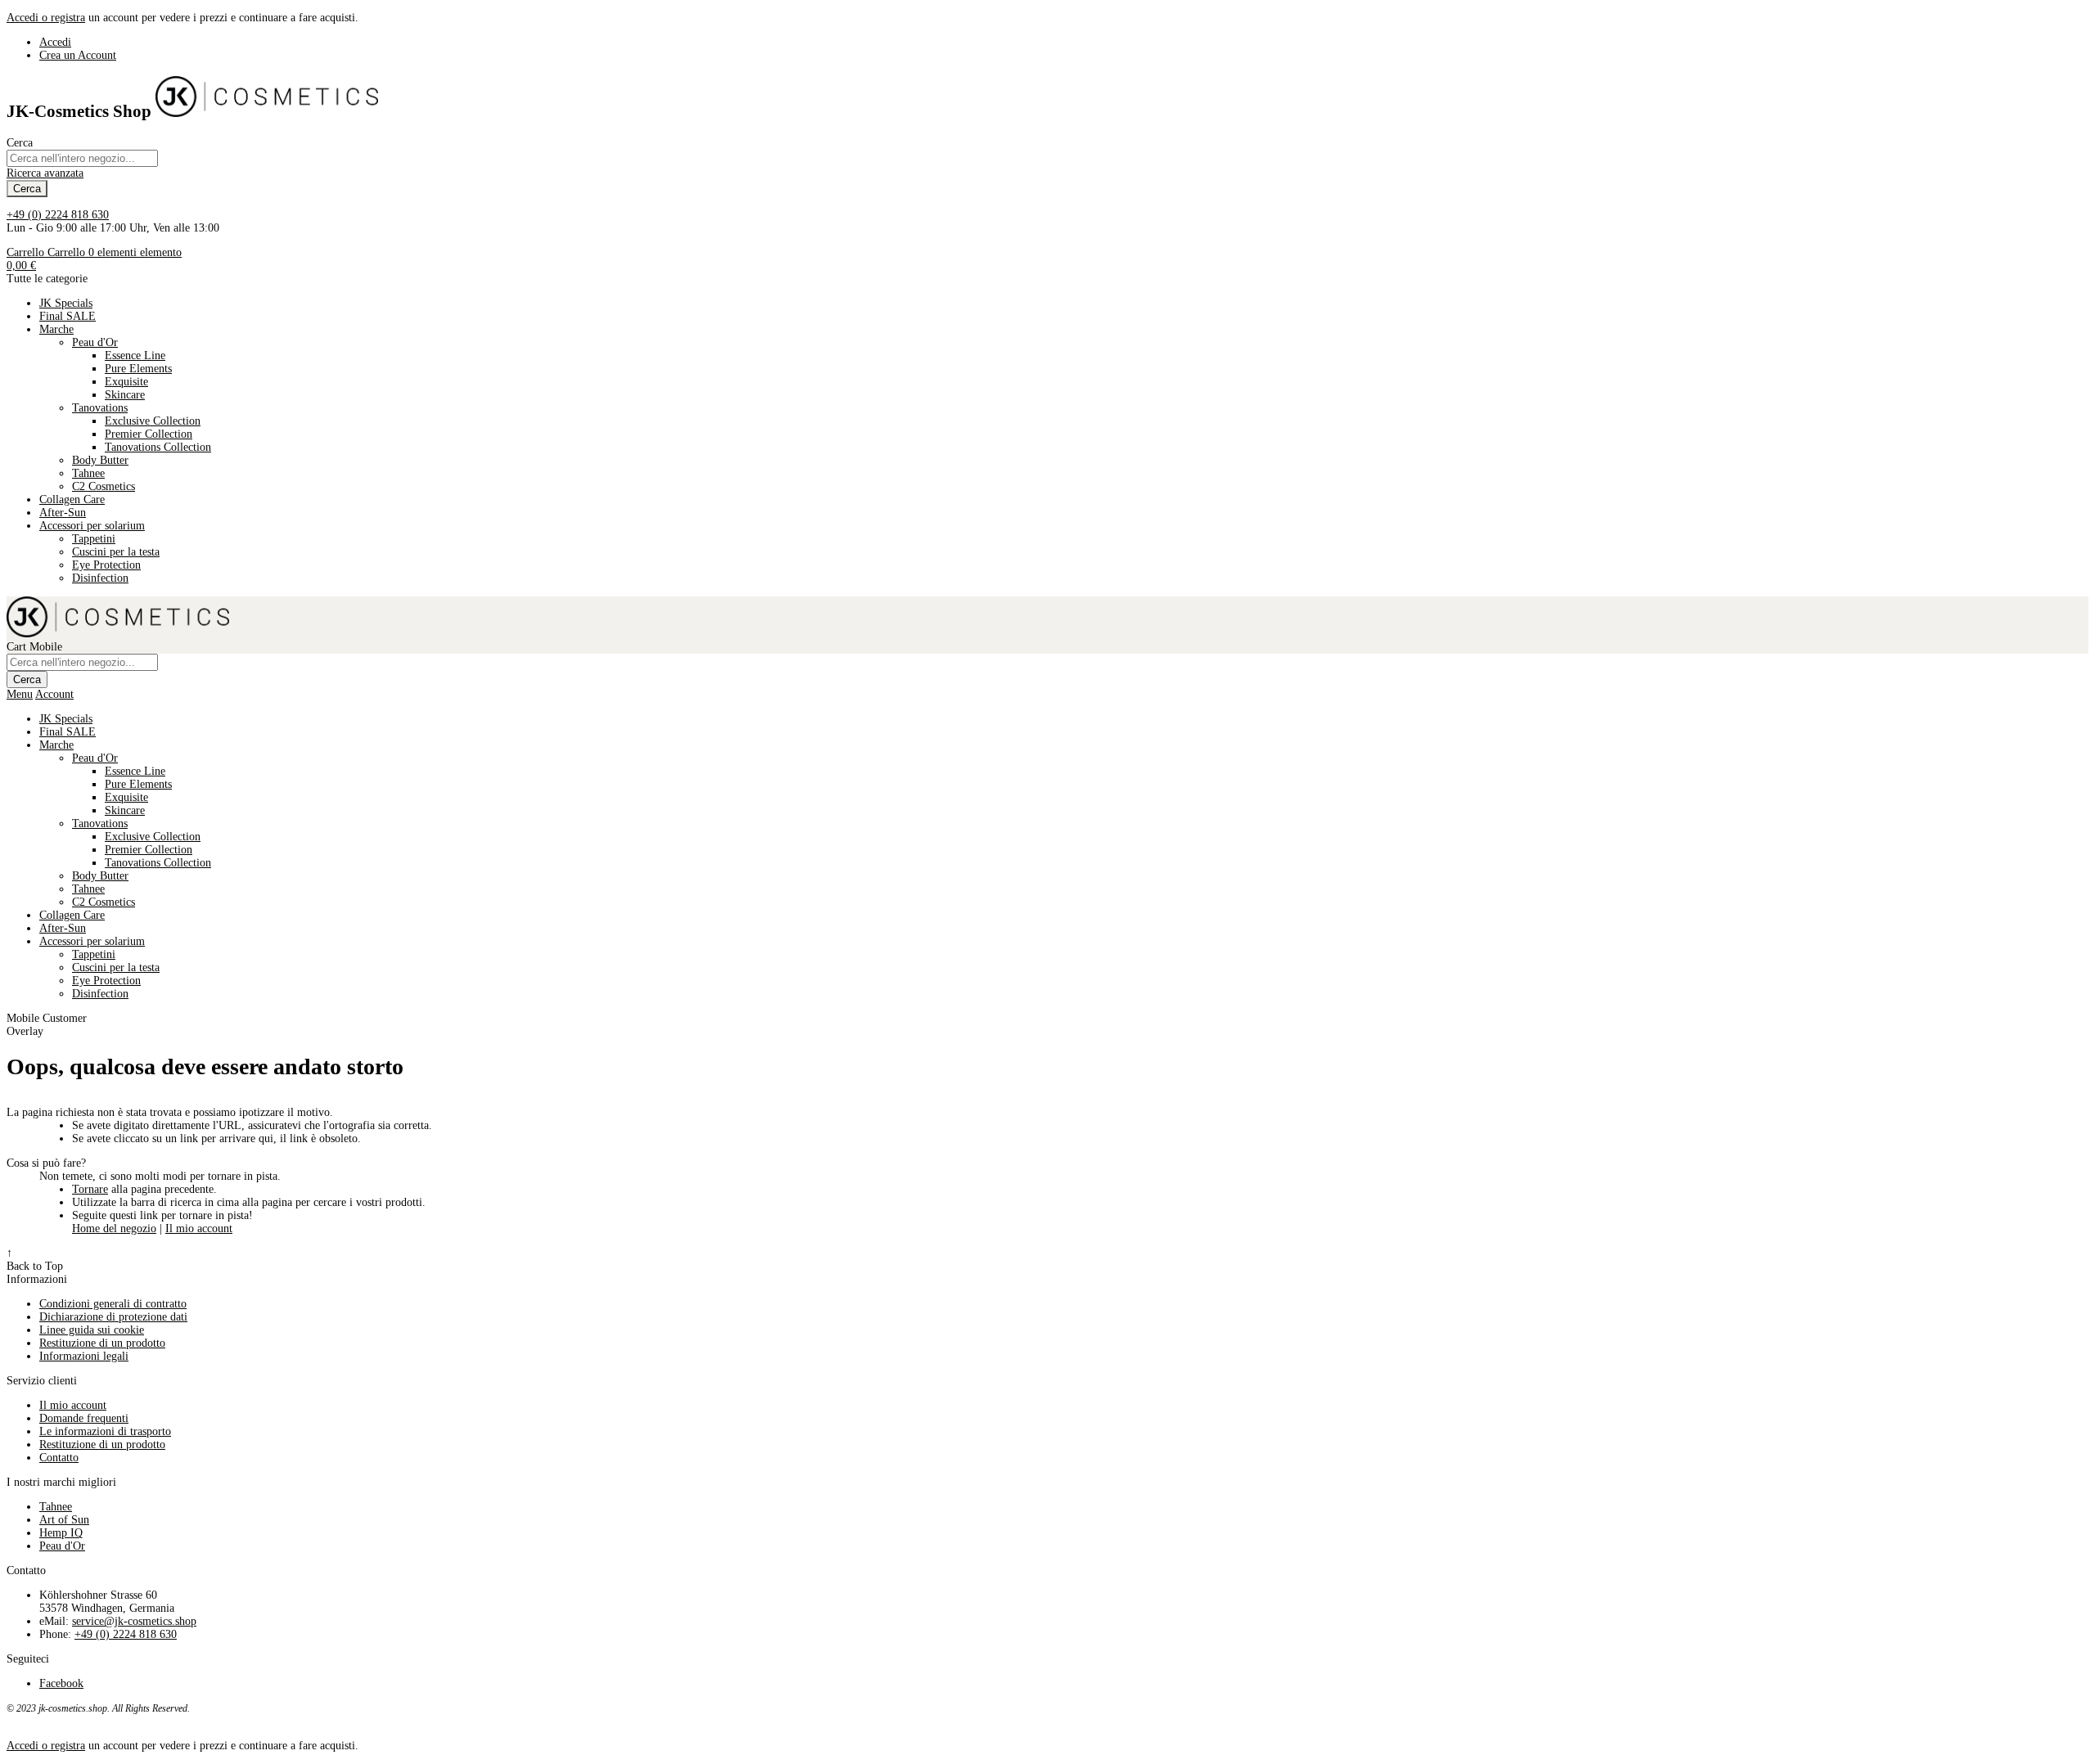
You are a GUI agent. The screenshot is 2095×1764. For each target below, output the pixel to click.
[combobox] (82, 158)
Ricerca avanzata (45, 173)
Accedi (55, 42)
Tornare (90, 1189)
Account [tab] (54, 694)
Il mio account (199, 1228)
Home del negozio (114, 1228)
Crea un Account (78, 55)
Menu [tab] (20, 694)
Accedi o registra (46, 18)
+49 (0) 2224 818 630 (58, 215)
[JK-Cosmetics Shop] (267, 111)
